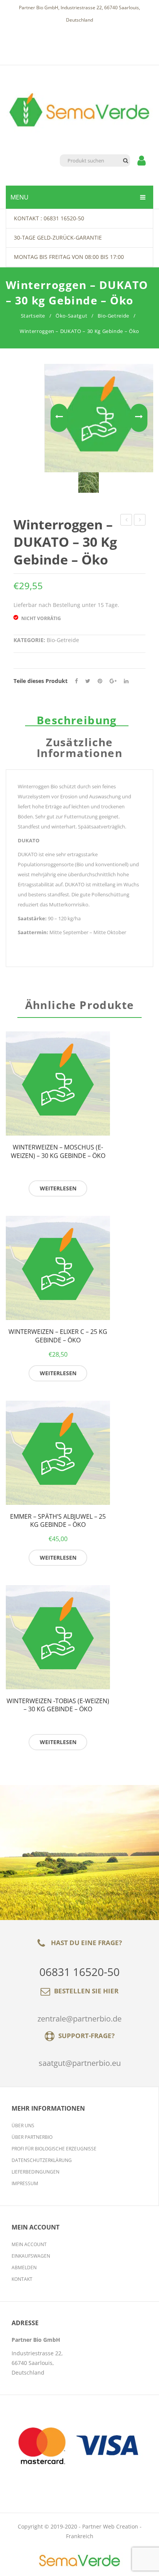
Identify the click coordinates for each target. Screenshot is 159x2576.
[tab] (79, 721)
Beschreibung (77, 720)
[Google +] (113, 681)
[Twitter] (88, 681)
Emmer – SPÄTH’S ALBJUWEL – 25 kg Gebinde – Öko (58, 1521)
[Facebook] (76, 681)
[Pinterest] (100, 681)
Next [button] (139, 418)
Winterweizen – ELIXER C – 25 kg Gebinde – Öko (58, 1336)
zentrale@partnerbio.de (79, 2019)
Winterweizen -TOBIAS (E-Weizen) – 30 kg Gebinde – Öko (58, 1705)
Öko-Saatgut (71, 316)
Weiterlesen (58, 1188)
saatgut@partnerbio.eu (80, 2063)
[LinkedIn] (126, 681)
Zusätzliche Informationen (79, 748)
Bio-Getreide (113, 316)
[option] (89, 483)
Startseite (33, 316)
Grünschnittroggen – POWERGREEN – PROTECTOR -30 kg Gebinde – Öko (140, 521)
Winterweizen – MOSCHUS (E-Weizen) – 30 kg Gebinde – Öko (58, 1152)
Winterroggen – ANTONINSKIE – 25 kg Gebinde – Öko (126, 521)
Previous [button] (59, 418)
